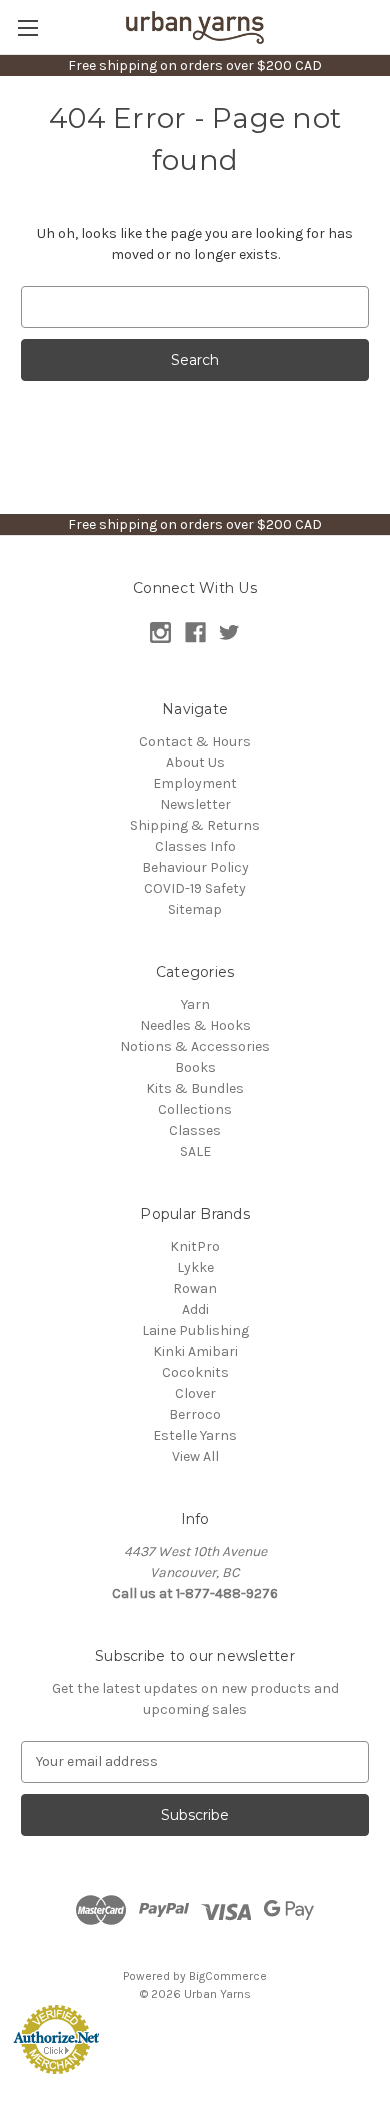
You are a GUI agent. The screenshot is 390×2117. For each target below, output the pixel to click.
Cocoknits (195, 1372)
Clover (195, 1393)
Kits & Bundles (195, 1088)
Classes (195, 1130)
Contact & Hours (195, 741)
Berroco (195, 1414)
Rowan (195, 1288)
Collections (195, 1109)
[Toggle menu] (27, 27)
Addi (195, 1309)
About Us (195, 762)
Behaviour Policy (195, 867)
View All (195, 1456)
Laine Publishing (195, 1330)
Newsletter (195, 804)
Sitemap (195, 909)
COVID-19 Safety (195, 888)
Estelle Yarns (195, 1435)
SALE (195, 1151)
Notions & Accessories (195, 1046)
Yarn (195, 1004)
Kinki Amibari (195, 1351)
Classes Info (195, 846)
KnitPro (195, 1246)
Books (195, 1067)
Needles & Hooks (195, 1025)
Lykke (195, 1267)
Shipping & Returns (195, 825)
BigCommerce (228, 1976)
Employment (195, 783)
